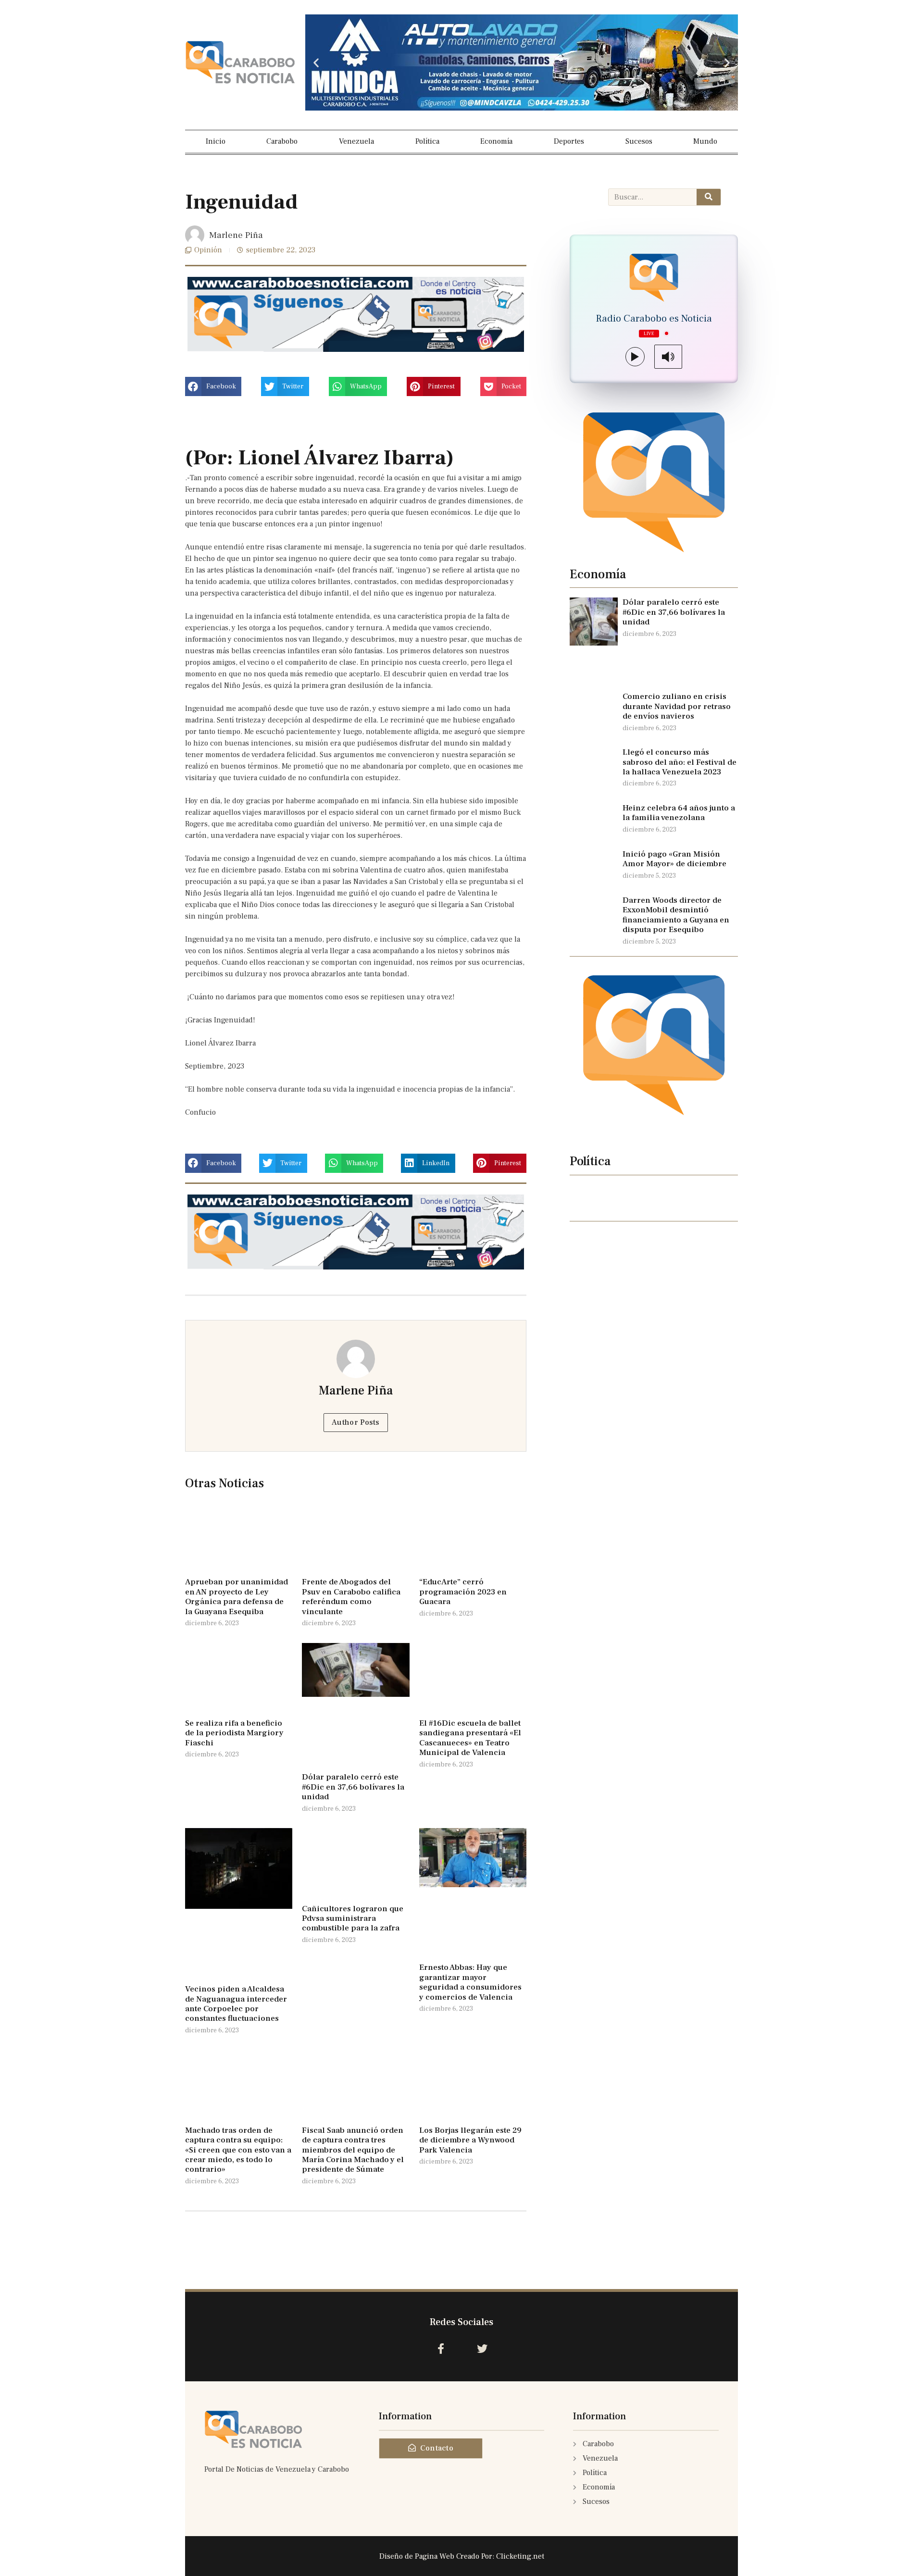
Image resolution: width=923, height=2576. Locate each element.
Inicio (216, 141)
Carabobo (282, 141)
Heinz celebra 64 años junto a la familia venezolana (679, 813)
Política (427, 141)
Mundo (705, 141)
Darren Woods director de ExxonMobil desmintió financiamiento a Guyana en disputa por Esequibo (676, 915)
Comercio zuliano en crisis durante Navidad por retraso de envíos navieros (677, 706)
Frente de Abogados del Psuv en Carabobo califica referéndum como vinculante (351, 1597)
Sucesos (639, 141)
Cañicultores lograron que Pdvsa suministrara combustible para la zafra (353, 1919)
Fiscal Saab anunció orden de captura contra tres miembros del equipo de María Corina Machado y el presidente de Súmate (353, 2150)
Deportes (569, 141)
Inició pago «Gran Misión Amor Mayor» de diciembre (674, 859)
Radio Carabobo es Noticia (654, 319)
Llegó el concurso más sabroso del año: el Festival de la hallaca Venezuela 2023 (680, 762)
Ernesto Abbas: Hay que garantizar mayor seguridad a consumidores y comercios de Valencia (470, 1982)
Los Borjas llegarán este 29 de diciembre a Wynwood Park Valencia (470, 2140)
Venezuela (356, 141)
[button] (316, 63)
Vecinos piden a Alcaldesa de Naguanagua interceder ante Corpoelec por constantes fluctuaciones (236, 2004)
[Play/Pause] (635, 357)
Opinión (208, 250)
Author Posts (356, 1422)
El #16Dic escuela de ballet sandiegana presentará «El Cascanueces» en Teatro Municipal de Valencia (470, 1738)
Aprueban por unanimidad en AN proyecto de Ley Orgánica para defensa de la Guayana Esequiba (237, 1597)
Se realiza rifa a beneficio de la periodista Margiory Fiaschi (234, 1733)
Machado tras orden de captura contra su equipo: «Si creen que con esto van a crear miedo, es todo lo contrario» (238, 2150)
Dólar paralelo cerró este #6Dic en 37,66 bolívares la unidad (353, 1787)
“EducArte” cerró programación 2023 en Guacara (463, 1592)
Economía (496, 141)
